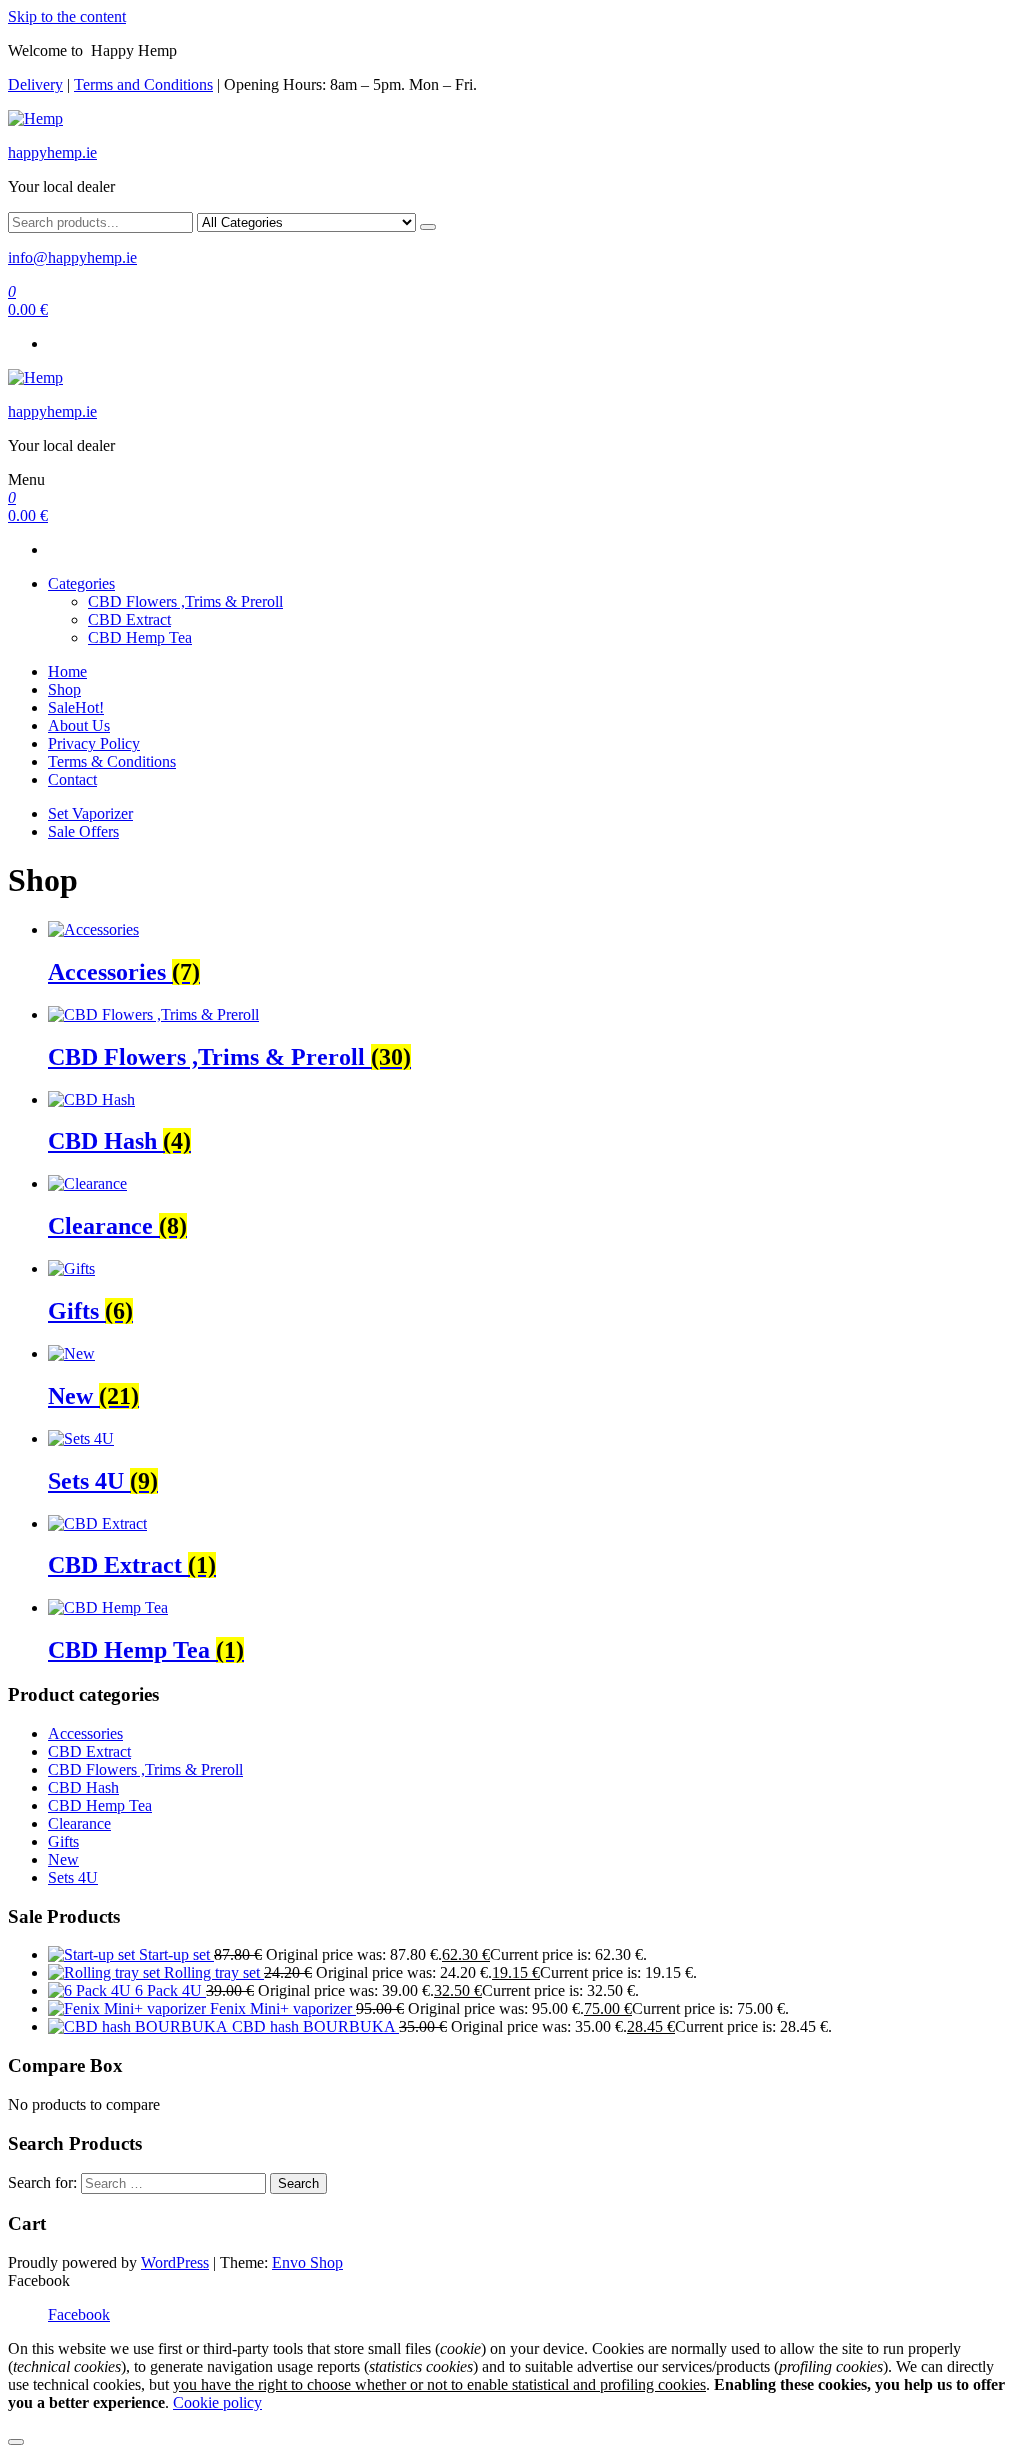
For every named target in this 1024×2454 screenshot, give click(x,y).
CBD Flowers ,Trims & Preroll (185, 601)
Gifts (63, 1841)
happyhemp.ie (52, 152)
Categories (81, 583)
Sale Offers (83, 831)
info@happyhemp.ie (72, 257)
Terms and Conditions (143, 84)
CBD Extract (129, 619)
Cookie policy (217, 2402)
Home (67, 671)
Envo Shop (307, 2262)
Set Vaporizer (90, 813)
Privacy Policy (94, 743)
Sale (76, 707)
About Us (79, 725)
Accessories (85, 1733)
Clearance (79, 1823)
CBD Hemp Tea (140, 637)
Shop (64, 689)
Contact (72, 779)
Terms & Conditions (112, 761)
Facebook (79, 2314)
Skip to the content (67, 16)
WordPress (175, 2262)
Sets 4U (73, 1877)
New (63, 1859)
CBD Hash (83, 1787)
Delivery (35, 84)
